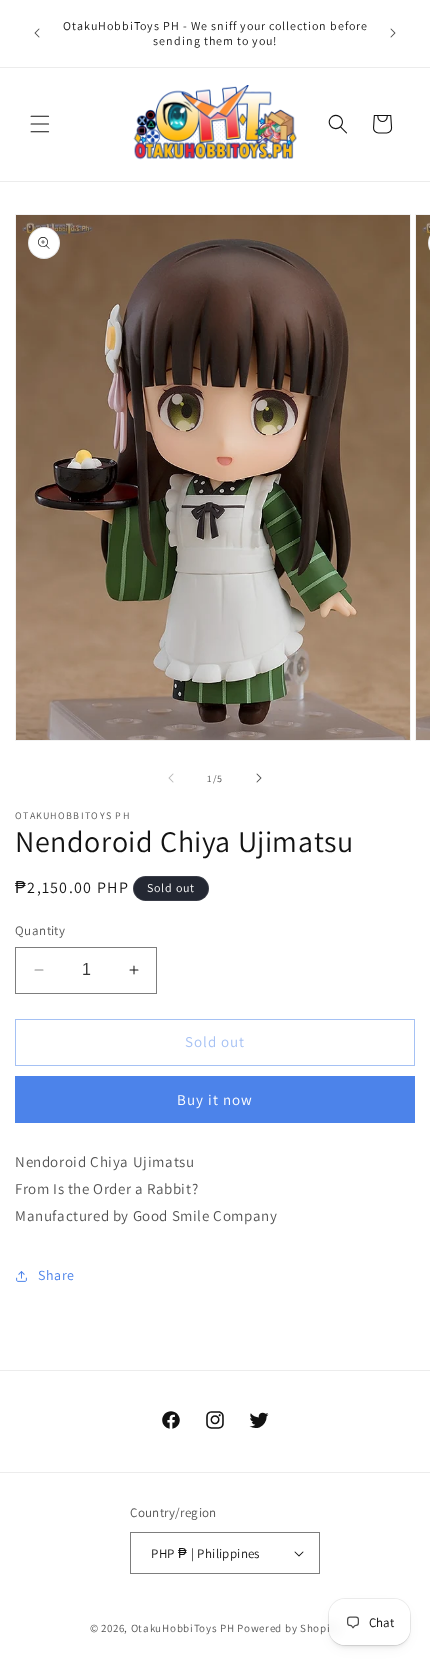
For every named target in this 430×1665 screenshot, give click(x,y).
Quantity (40, 930)
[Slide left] (171, 778)
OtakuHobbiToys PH (183, 1628)
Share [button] (56, 1275)
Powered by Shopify (288, 1628)
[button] (40, 124)
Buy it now (215, 1099)
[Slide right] (259, 778)
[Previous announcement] (37, 33)
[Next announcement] (393, 33)
